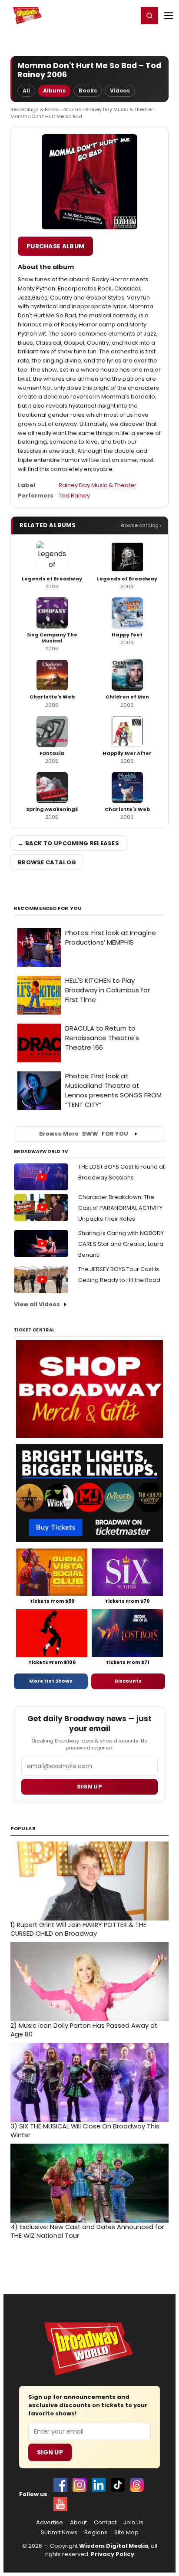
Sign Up (50, 2452)
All (26, 91)
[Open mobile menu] (169, 16)
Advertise (50, 2523)
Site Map (126, 2533)
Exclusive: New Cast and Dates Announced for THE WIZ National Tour (87, 2231)
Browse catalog (47, 862)
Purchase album (55, 246)
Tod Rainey (74, 496)
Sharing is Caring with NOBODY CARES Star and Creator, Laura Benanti (121, 1244)
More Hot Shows (51, 1681)
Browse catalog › (141, 525)
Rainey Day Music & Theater (119, 109)
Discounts (128, 1681)
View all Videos (37, 1304)
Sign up (89, 1787)
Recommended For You (48, 908)
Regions (96, 2533)
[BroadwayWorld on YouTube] (60, 2504)
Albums (54, 91)
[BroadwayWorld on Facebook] (60, 2485)
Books (88, 91)
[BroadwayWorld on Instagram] (80, 2485)
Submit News (59, 2533)
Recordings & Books (35, 109)
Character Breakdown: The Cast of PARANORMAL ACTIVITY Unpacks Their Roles (120, 1208)
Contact (105, 2523)
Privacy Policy (113, 2554)
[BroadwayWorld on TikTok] (118, 2485)
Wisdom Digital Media (114, 2546)
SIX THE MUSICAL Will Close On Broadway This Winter (85, 2131)
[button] (149, 16)
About (78, 2523)
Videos (120, 91)
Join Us (133, 2523)
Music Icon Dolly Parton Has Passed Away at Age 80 (84, 2030)
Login (128, 15)
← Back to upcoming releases (68, 843)
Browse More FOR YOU (84, 1134)
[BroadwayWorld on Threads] (137, 2485)
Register (103, 15)
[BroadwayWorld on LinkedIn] (99, 2485)
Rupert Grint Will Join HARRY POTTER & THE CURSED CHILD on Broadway (78, 1929)
